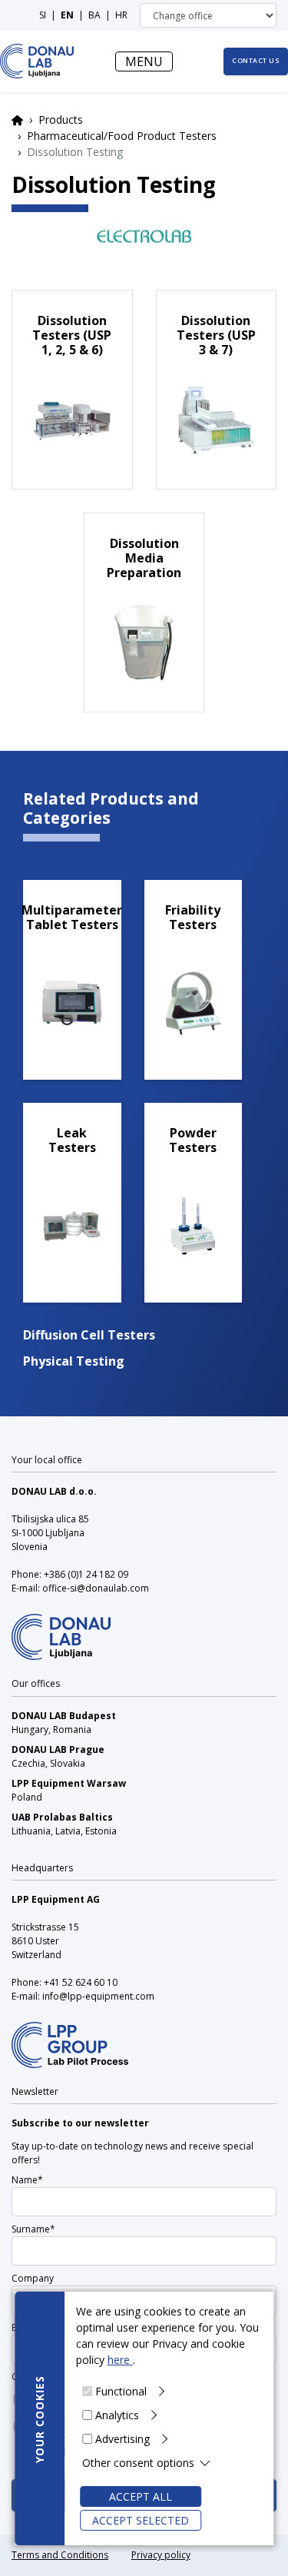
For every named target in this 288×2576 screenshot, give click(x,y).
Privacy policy (161, 2555)
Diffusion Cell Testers (89, 1335)
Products (61, 120)
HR (121, 15)
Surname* (33, 2229)
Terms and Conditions (60, 2555)
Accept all (141, 2496)
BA (94, 15)
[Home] (37, 61)
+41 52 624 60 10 (81, 1982)
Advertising (122, 2439)
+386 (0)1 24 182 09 (86, 1574)
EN (67, 15)
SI (43, 15)
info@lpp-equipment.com (98, 1996)
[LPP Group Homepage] (61, 1627)
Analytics (117, 2415)
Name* (27, 2180)
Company (33, 2278)
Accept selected (141, 2520)
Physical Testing (74, 1361)
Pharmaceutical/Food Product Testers (122, 136)
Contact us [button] (256, 61)
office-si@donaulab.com (96, 1588)
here (120, 2360)
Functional (121, 2391)
